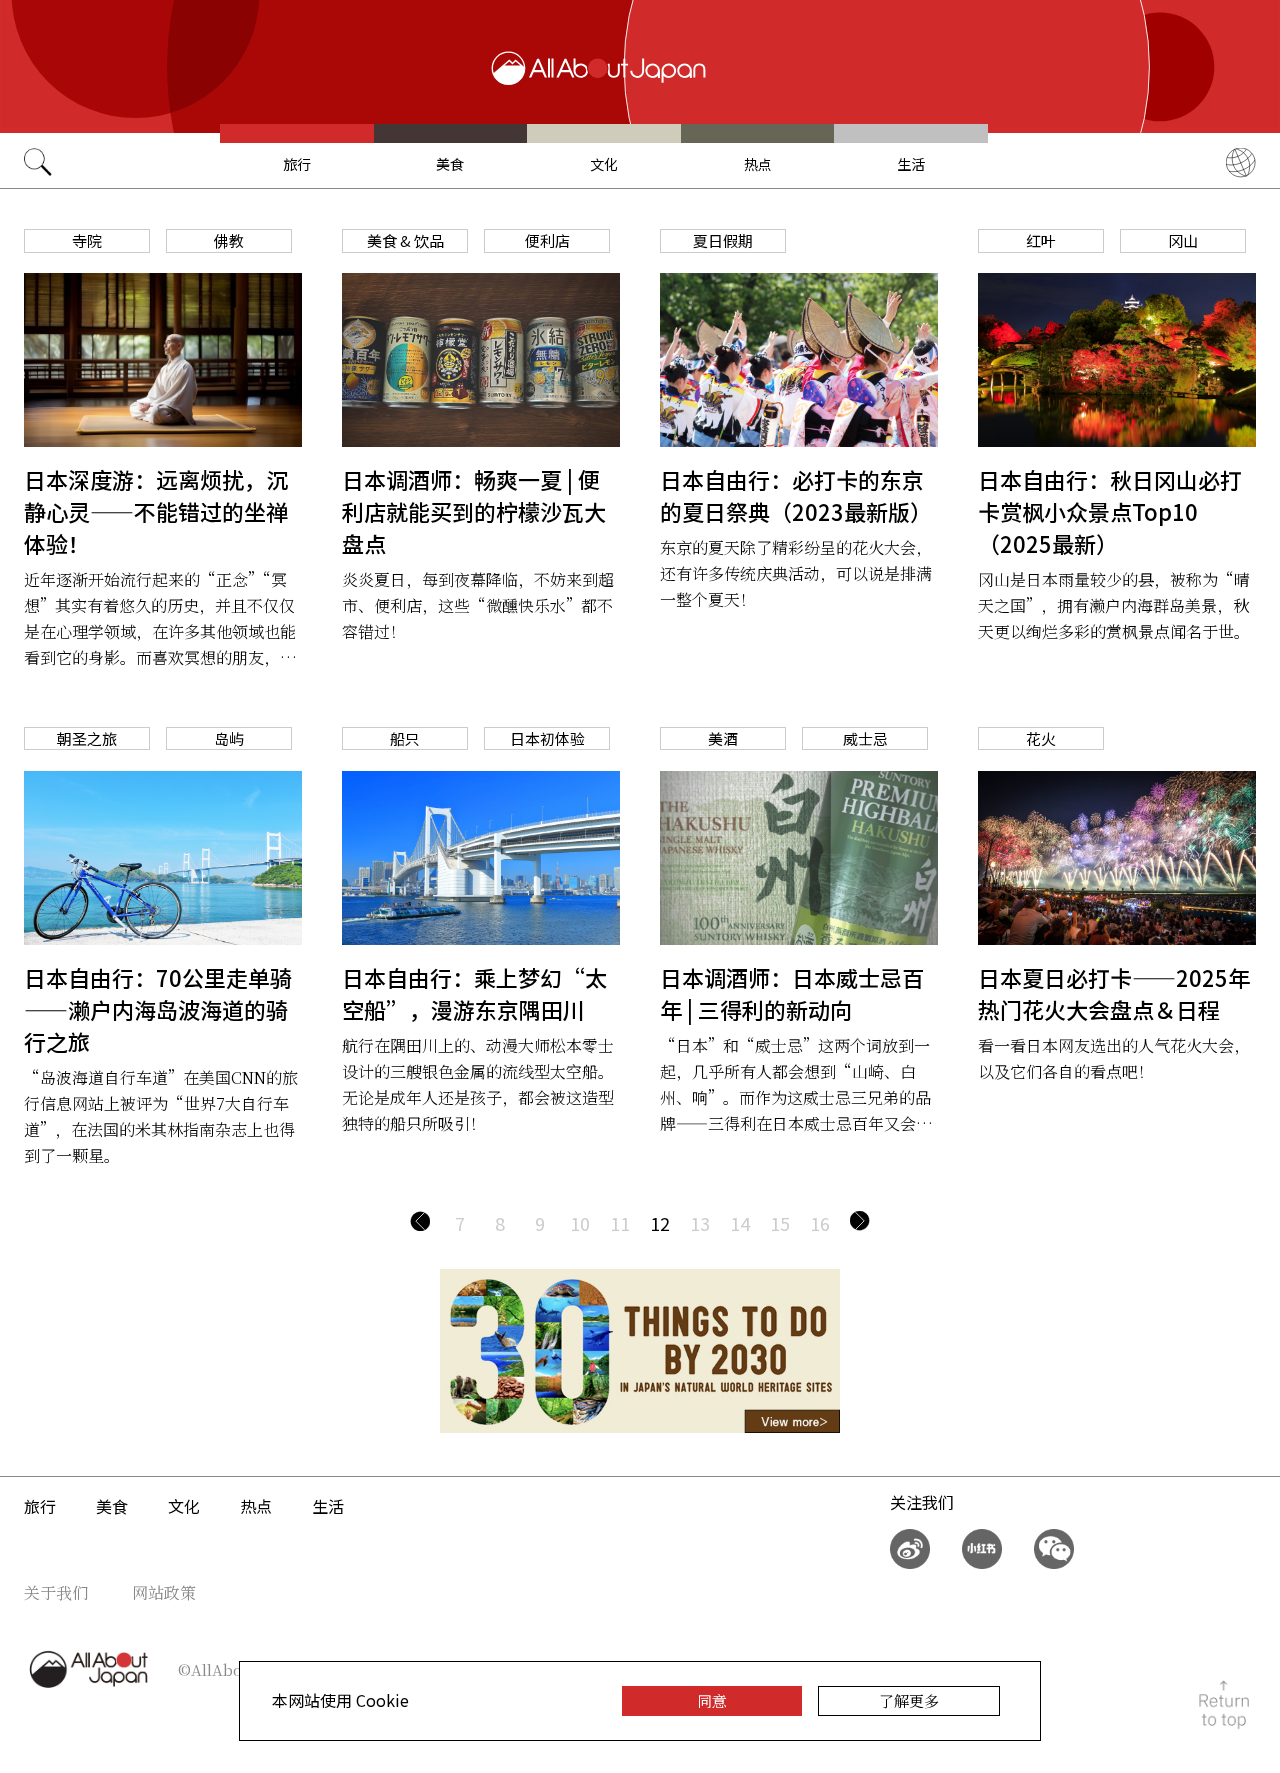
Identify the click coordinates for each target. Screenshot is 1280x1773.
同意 (712, 1700)
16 (820, 1223)
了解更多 (909, 1700)
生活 (911, 164)
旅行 (297, 164)
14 (740, 1223)
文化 (604, 164)
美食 (450, 164)
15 (780, 1223)
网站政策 (164, 1592)
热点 (758, 164)
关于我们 (56, 1592)
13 (700, 1223)
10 (580, 1223)
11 (620, 1223)
